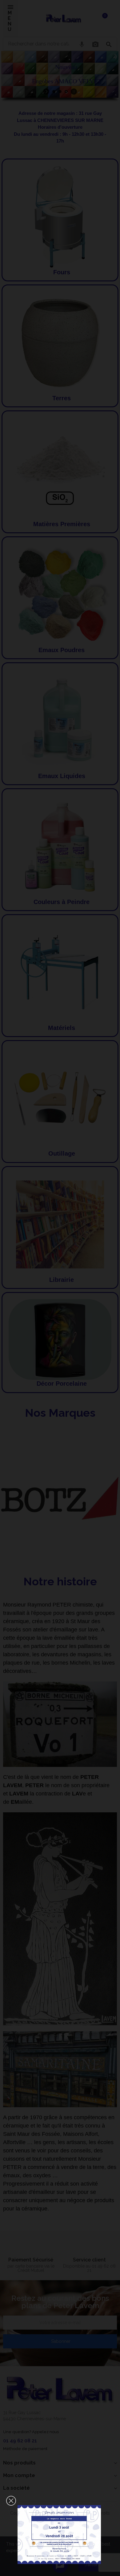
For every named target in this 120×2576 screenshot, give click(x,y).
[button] (11, 2501)
